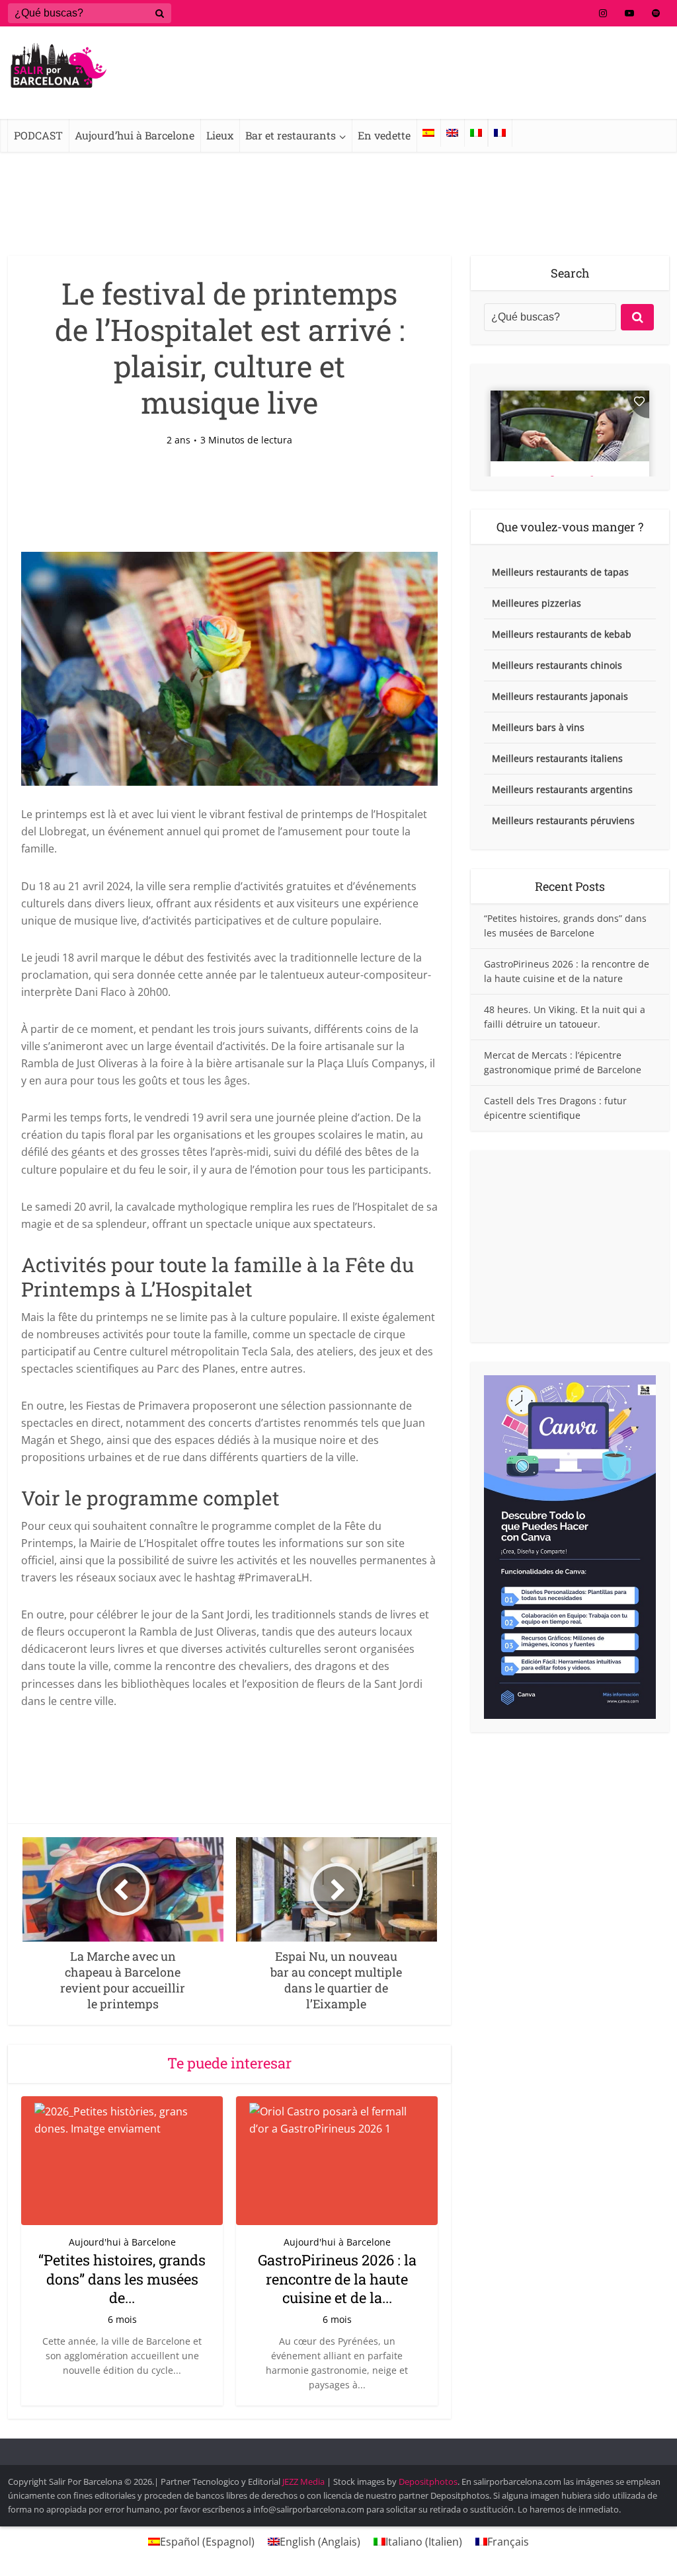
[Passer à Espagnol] (428, 133)
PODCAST (38, 135)
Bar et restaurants (291, 135)
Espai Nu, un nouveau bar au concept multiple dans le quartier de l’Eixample (325, 2449)
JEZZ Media (304, 2481)
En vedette (384, 135)
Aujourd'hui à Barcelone (122, 2242)
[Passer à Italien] (476, 133)
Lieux (220, 135)
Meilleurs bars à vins (538, 727)
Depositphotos (428, 2481)
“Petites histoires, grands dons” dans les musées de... (122, 2279)
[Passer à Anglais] (452, 133)
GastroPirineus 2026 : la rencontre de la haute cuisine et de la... (337, 2279)
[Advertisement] (570, 1246)
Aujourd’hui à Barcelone (135, 135)
